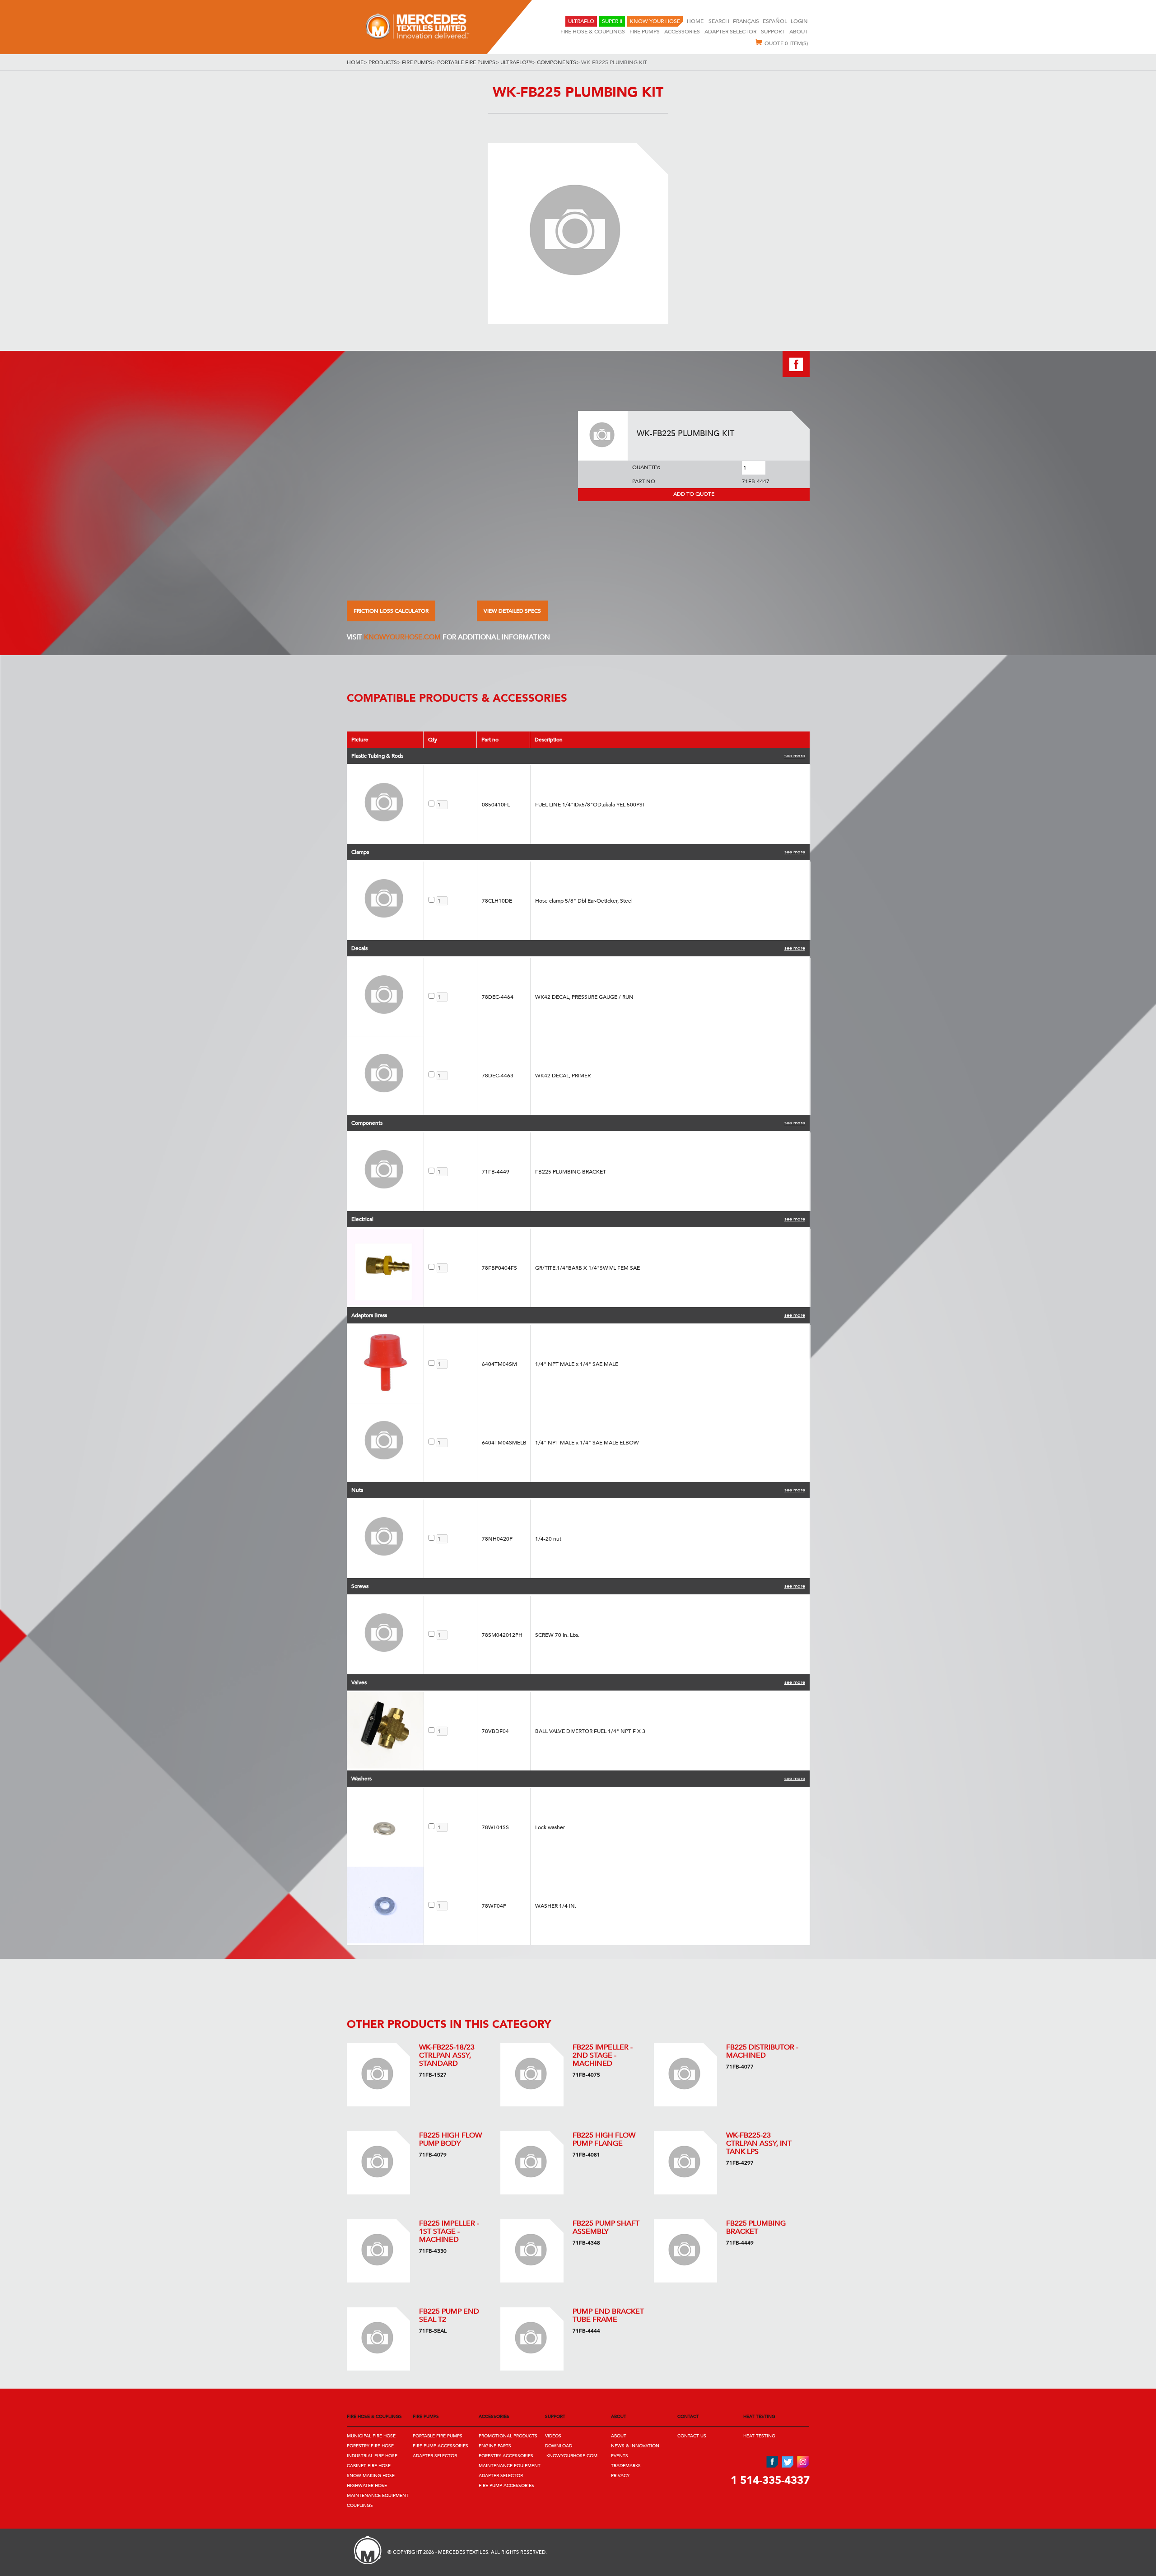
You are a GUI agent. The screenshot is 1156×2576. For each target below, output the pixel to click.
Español (775, 21)
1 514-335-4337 (770, 2481)
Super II (612, 21)
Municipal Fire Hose (371, 2436)
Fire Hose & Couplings (593, 32)
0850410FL (496, 805)
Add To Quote (694, 494)
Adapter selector (730, 32)
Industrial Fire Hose (372, 2456)
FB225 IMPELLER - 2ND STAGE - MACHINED (603, 2055)
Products (383, 62)
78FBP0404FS (499, 1268)
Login (799, 21)
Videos (553, 2436)
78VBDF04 (495, 1731)
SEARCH (719, 21)
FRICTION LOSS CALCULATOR (391, 611)
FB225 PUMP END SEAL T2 (449, 2315)
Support (773, 32)
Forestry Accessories (506, 2456)
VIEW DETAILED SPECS (512, 611)
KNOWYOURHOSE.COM (402, 637)
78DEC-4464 (498, 997)
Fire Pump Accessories (440, 2446)
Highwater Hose (367, 2486)
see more (795, 756)
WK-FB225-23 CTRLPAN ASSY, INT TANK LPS (759, 2143)
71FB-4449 (496, 1172)
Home (696, 21)
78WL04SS (495, 1827)
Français (746, 21)
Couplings (360, 2506)
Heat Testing (759, 2436)
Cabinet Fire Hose (369, 2466)
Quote (786, 43)
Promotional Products (508, 2436)
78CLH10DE (497, 901)
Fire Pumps (645, 32)
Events (620, 2456)
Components (557, 62)
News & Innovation (635, 2446)
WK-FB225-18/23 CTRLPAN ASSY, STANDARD (447, 2055)
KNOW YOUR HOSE (655, 21)
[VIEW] (378, 2075)
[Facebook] (796, 375)
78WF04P (494, 1906)
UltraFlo (581, 21)
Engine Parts (495, 2446)
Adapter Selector (435, 2456)
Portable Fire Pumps (466, 62)
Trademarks (626, 2466)
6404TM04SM (499, 1364)
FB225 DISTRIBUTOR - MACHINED (762, 2051)
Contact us (692, 2436)
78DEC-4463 (498, 1076)
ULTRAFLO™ (516, 62)
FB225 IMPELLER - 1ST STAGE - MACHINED (449, 2231)
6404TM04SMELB (504, 1443)
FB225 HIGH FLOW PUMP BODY (450, 2139)
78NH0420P (497, 1539)
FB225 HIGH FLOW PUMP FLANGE (604, 2139)
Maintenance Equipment (378, 2496)
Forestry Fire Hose (370, 2446)
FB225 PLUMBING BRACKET (756, 2227)
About (799, 32)
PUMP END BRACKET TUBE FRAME (608, 2315)
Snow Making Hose (371, 2476)
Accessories (682, 32)
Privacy (620, 2476)
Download (559, 2446)
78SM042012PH (502, 1635)
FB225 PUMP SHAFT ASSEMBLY (606, 2227)
